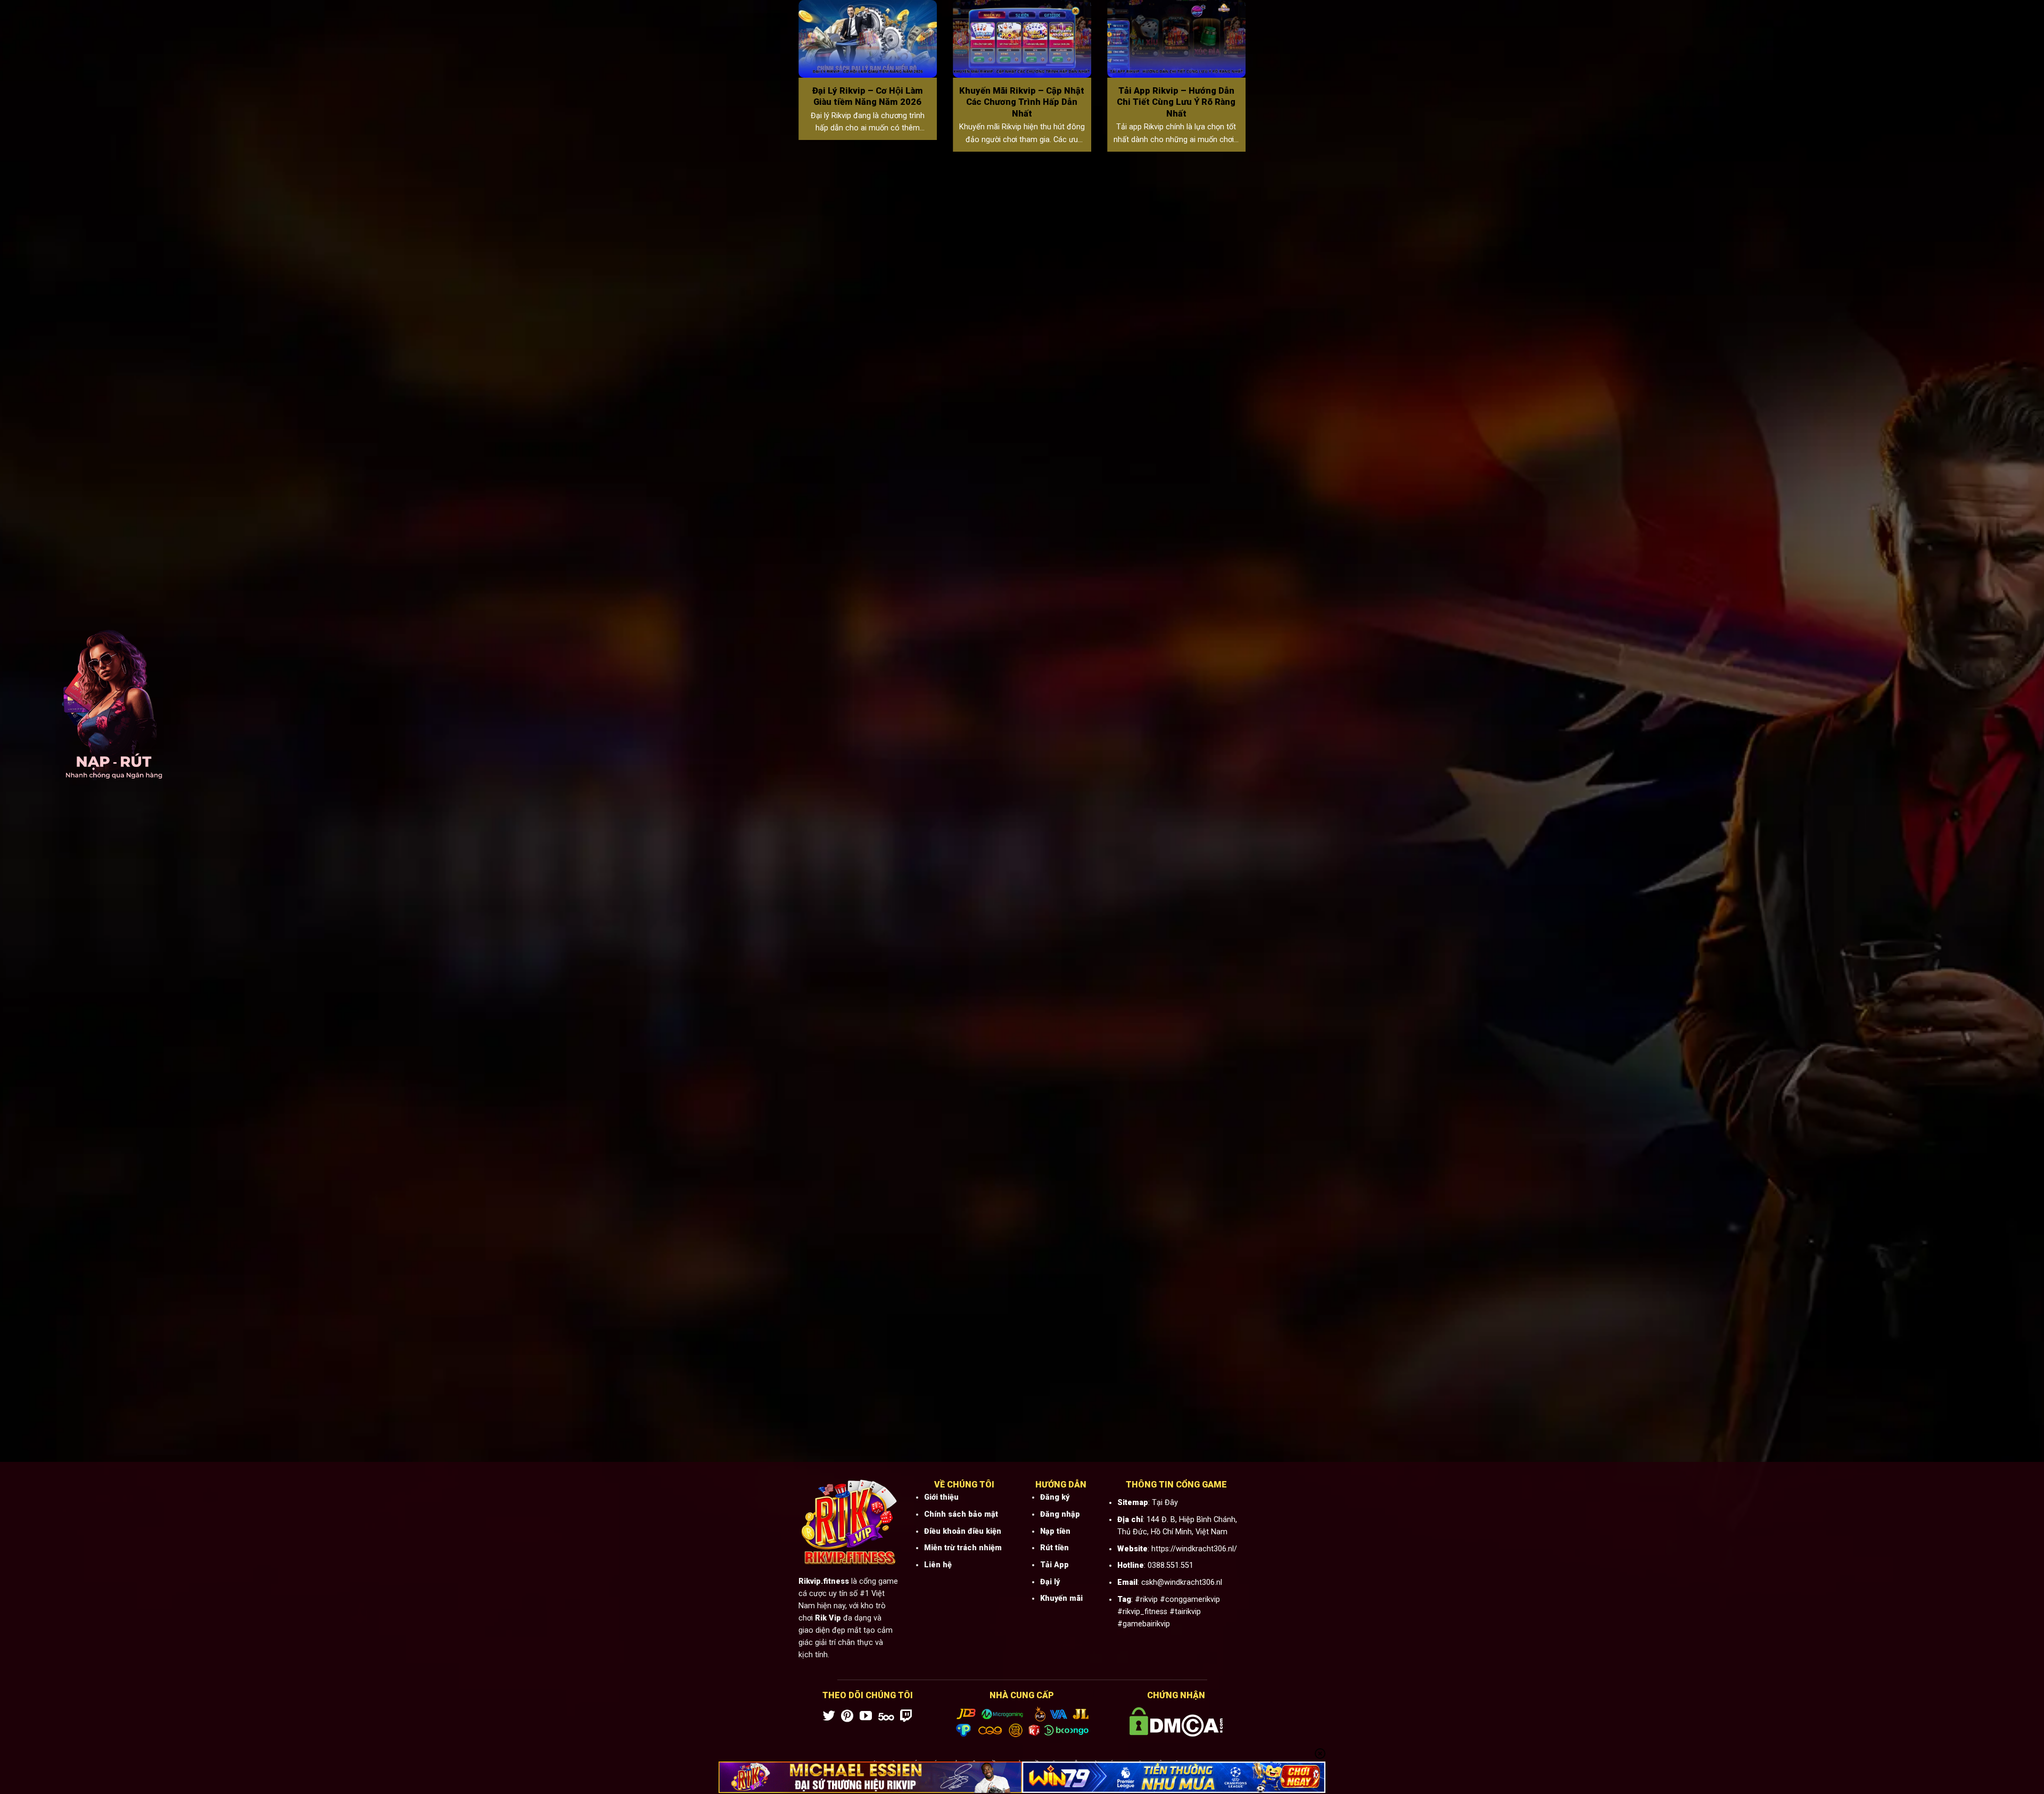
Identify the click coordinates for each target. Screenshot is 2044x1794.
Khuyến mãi (1061, 1598)
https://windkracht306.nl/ (1194, 1549)
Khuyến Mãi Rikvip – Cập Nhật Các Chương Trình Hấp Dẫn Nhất (1022, 102)
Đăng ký (1055, 1497)
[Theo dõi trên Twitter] (829, 1717)
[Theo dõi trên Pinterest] (847, 1717)
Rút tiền (1054, 1548)
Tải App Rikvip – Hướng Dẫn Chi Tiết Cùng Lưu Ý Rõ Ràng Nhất (1176, 102)
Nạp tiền (1055, 1531)
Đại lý (1050, 1582)
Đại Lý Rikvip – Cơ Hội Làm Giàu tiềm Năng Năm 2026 (868, 97)
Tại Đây (1165, 1503)
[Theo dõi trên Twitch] (906, 1717)
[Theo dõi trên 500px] (886, 1717)
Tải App (1054, 1565)
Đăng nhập (1060, 1514)
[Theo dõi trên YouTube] (866, 1717)
